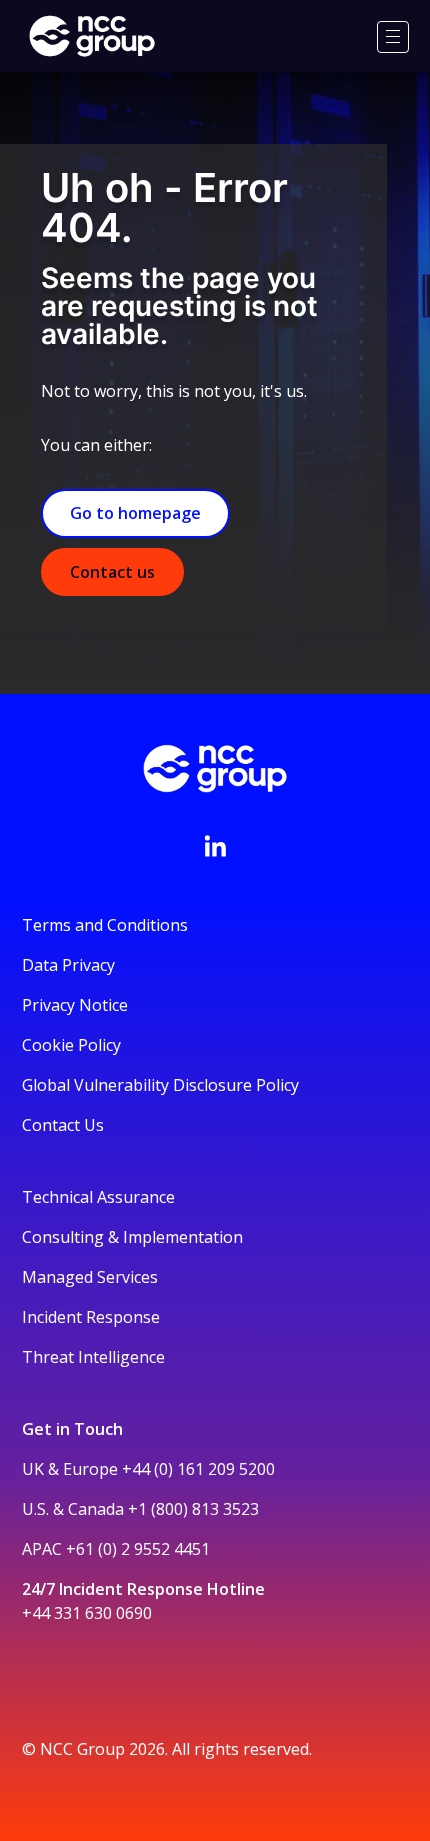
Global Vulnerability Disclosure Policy (160, 1085)
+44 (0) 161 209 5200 (198, 1469)
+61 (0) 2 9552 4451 (138, 1549)
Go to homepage (135, 513)
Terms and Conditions (105, 925)
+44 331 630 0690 (87, 1613)
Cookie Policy (71, 1045)
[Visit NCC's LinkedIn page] (215, 846)
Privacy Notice (75, 1005)
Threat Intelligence (93, 1357)
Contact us (112, 572)
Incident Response (91, 1317)
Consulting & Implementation (132, 1237)
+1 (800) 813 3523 (193, 1509)
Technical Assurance (98, 1197)
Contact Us (63, 1125)
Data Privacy (68, 965)
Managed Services (90, 1277)
